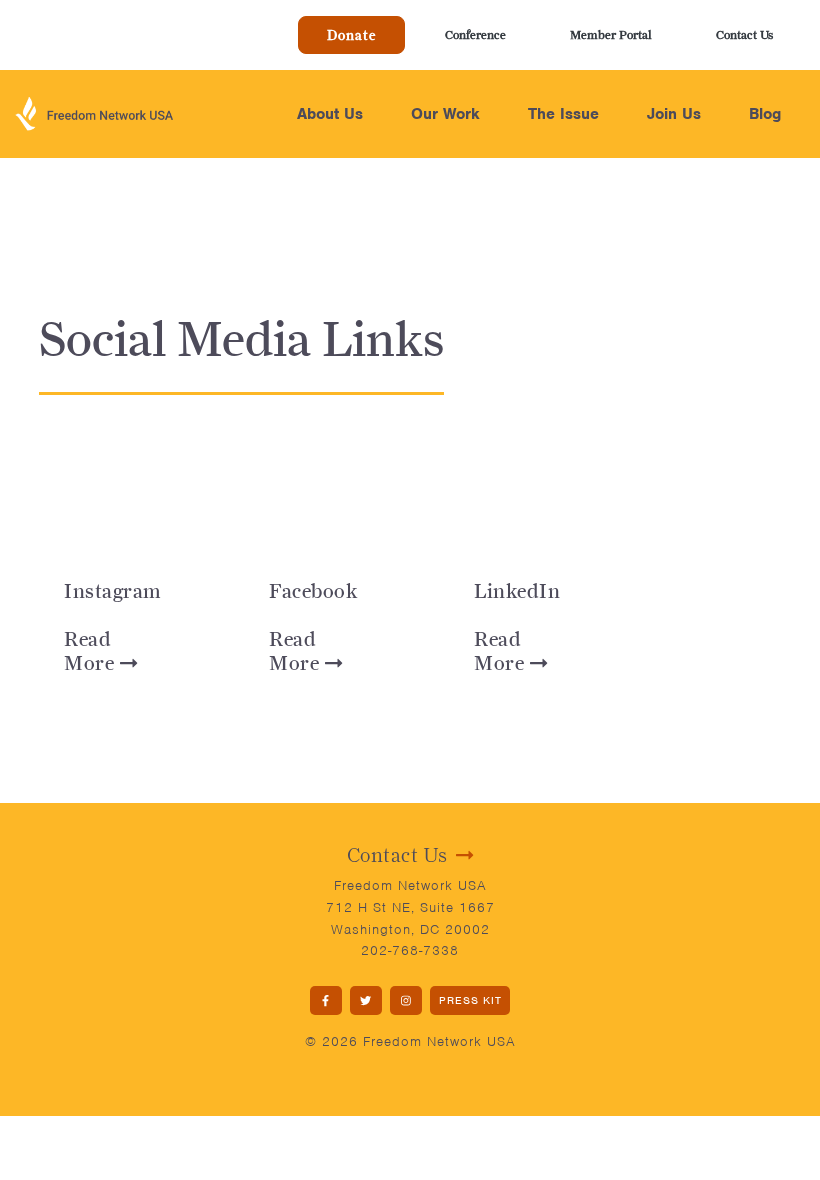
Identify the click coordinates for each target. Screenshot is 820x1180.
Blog (765, 114)
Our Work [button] (445, 114)
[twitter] (366, 1000)
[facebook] (326, 1000)
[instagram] (406, 1000)
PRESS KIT (470, 1000)
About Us (330, 114)
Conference (475, 34)
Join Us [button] (674, 114)
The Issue (563, 114)
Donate (351, 35)
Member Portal (611, 34)
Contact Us (744, 34)
